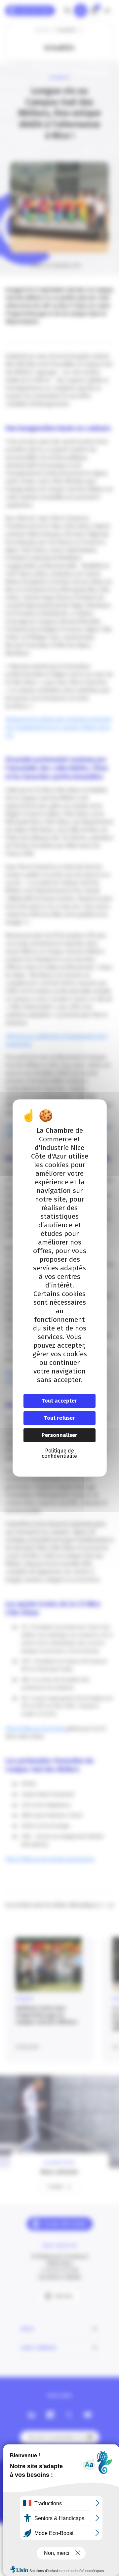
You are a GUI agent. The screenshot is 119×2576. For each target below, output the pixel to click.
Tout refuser (59, 1418)
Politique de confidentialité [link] (59, 1453)
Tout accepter (59, 1401)
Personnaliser (59, 1435)
